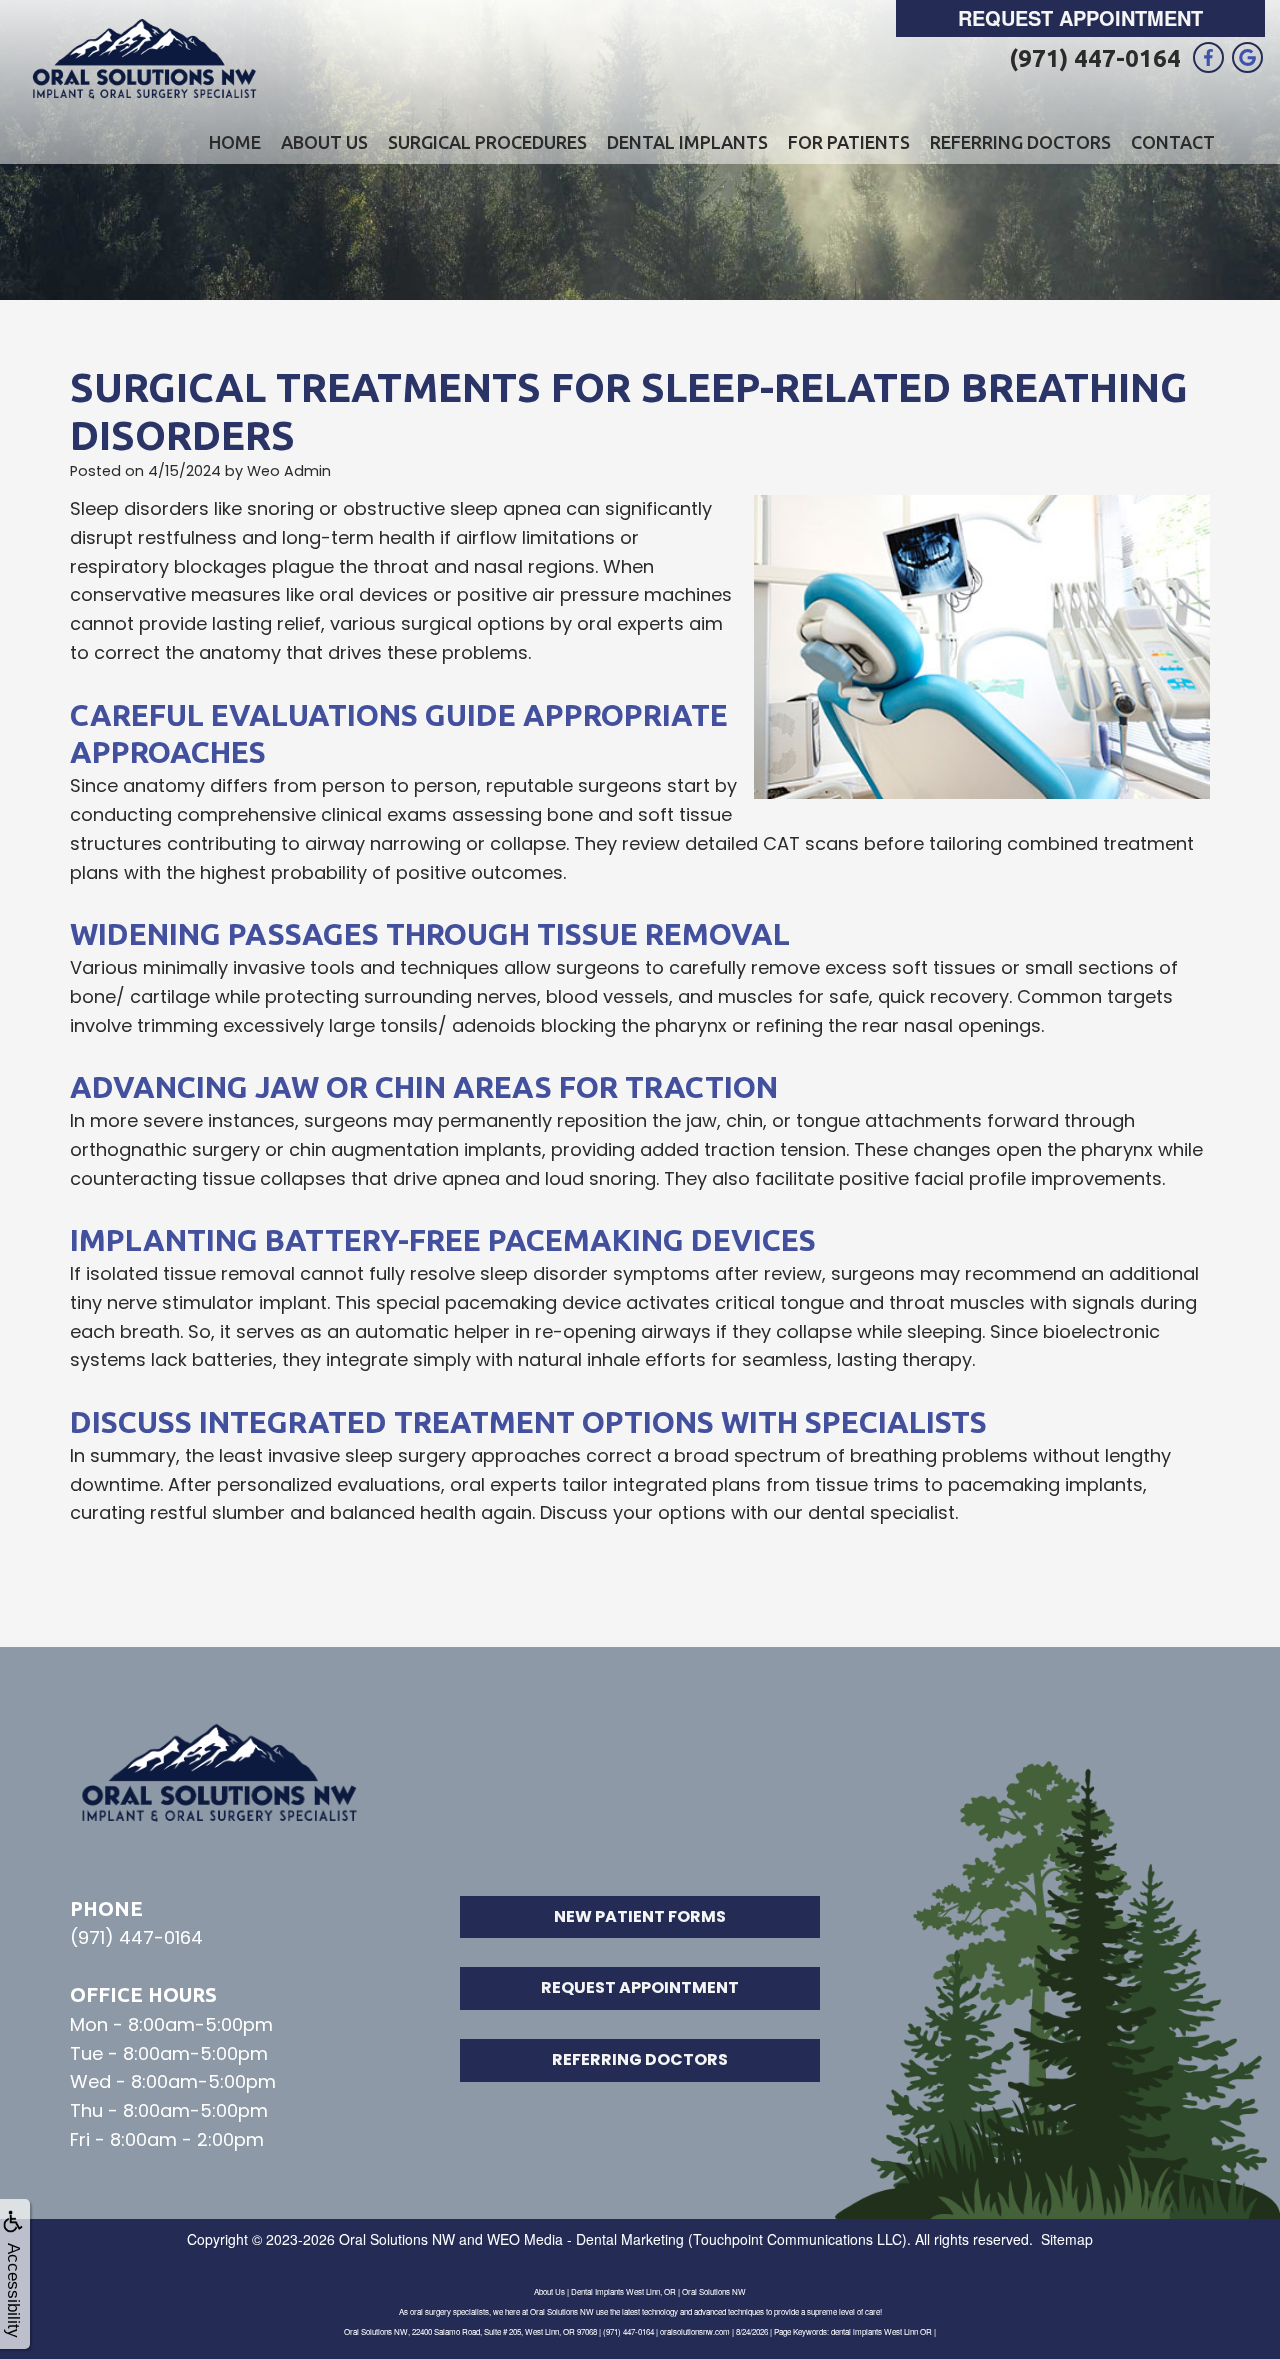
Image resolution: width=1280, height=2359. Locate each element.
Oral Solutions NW (397, 2239)
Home (235, 142)
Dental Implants (687, 142)
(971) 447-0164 (1095, 58)
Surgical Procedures (487, 142)
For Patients (849, 142)
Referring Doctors (1020, 142)
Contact (1173, 142)
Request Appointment (1080, 17)
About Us (324, 142)
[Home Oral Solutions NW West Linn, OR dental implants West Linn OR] (145, 60)
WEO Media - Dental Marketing (585, 2239)
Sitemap (1067, 2239)
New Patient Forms (640, 1916)
